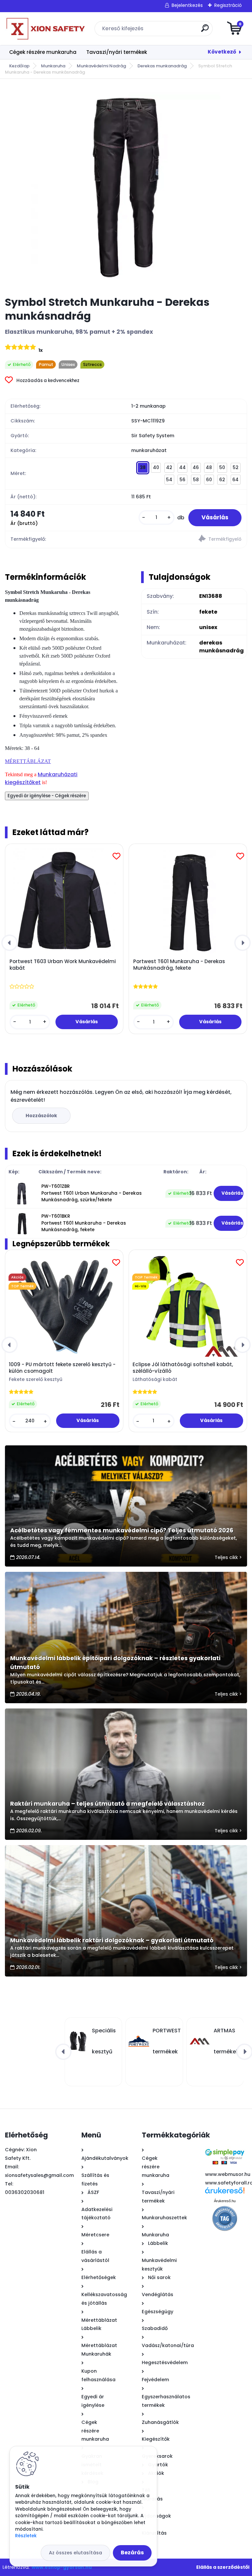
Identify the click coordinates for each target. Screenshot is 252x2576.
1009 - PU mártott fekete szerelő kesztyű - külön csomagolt (62, 1368)
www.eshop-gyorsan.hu (62, 2567)
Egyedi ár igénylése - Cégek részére (47, 796)
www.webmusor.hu (228, 2174)
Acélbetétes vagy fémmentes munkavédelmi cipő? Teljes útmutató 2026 (122, 1530)
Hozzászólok (41, 1116)
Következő (222, 52)
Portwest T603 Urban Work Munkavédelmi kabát (63, 965)
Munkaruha (53, 66)
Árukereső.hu (225, 2201)
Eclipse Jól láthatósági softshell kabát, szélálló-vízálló (183, 1368)
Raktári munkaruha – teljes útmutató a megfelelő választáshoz (107, 1804)
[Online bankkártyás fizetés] (224, 2148)
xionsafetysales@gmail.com (39, 2175)
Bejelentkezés (187, 5)
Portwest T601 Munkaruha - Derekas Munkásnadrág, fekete (179, 965)
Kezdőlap (19, 66)
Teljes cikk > (228, 1557)
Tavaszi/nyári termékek (117, 52)
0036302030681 (25, 2192)
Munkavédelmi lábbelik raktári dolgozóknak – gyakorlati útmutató (112, 1940)
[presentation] (10, 943)
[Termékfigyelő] (186, 540)
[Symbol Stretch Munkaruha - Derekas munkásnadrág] (126, 188)
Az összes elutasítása (75, 2553)
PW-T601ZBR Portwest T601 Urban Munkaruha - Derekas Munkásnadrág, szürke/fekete (92, 1193)
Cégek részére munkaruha (43, 52)
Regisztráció (228, 5)
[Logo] (45, 29)
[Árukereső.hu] (225, 2193)
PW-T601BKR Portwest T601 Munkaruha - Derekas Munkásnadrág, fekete (84, 1223)
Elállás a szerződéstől (223, 2567)
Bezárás (132, 2553)
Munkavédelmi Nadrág (101, 66)
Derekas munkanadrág (162, 66)
